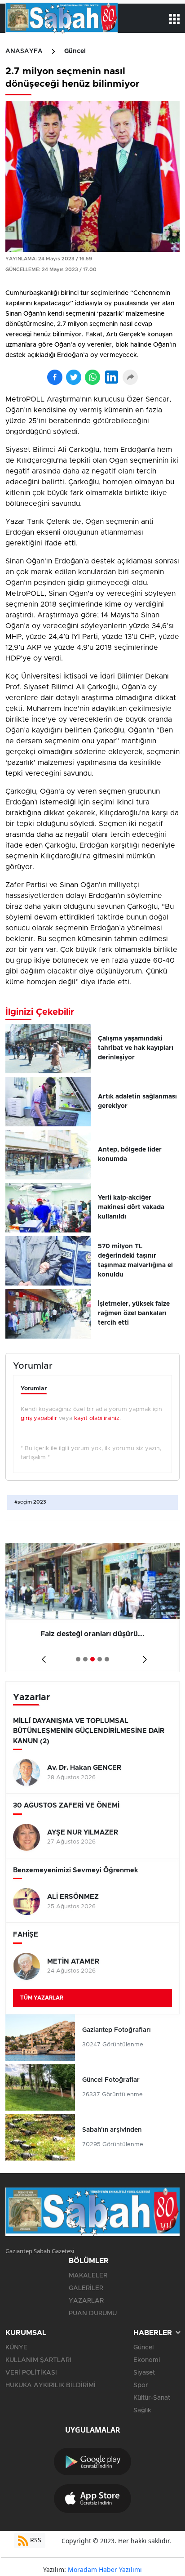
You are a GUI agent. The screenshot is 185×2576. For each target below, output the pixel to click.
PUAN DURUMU (93, 2313)
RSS (35, 2540)
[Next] (143, 1656)
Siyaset (144, 2373)
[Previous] (42, 1656)
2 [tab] (85, 1659)
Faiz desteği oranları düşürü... (92, 1634)
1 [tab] (78, 1659)
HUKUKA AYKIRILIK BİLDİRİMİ (51, 2385)
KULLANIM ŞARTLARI (38, 2360)
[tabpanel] (92, 1607)
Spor (141, 2385)
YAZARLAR (86, 2301)
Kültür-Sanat (152, 2398)
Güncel (75, 51)
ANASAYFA (24, 51)
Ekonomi (147, 2360)
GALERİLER (86, 2288)
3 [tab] (92, 1659)
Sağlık (142, 2411)
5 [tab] (107, 1659)
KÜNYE (16, 2348)
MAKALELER (88, 2276)
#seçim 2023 (30, 1502)
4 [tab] (100, 1659)
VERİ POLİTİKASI (31, 2373)
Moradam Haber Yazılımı (105, 2569)
